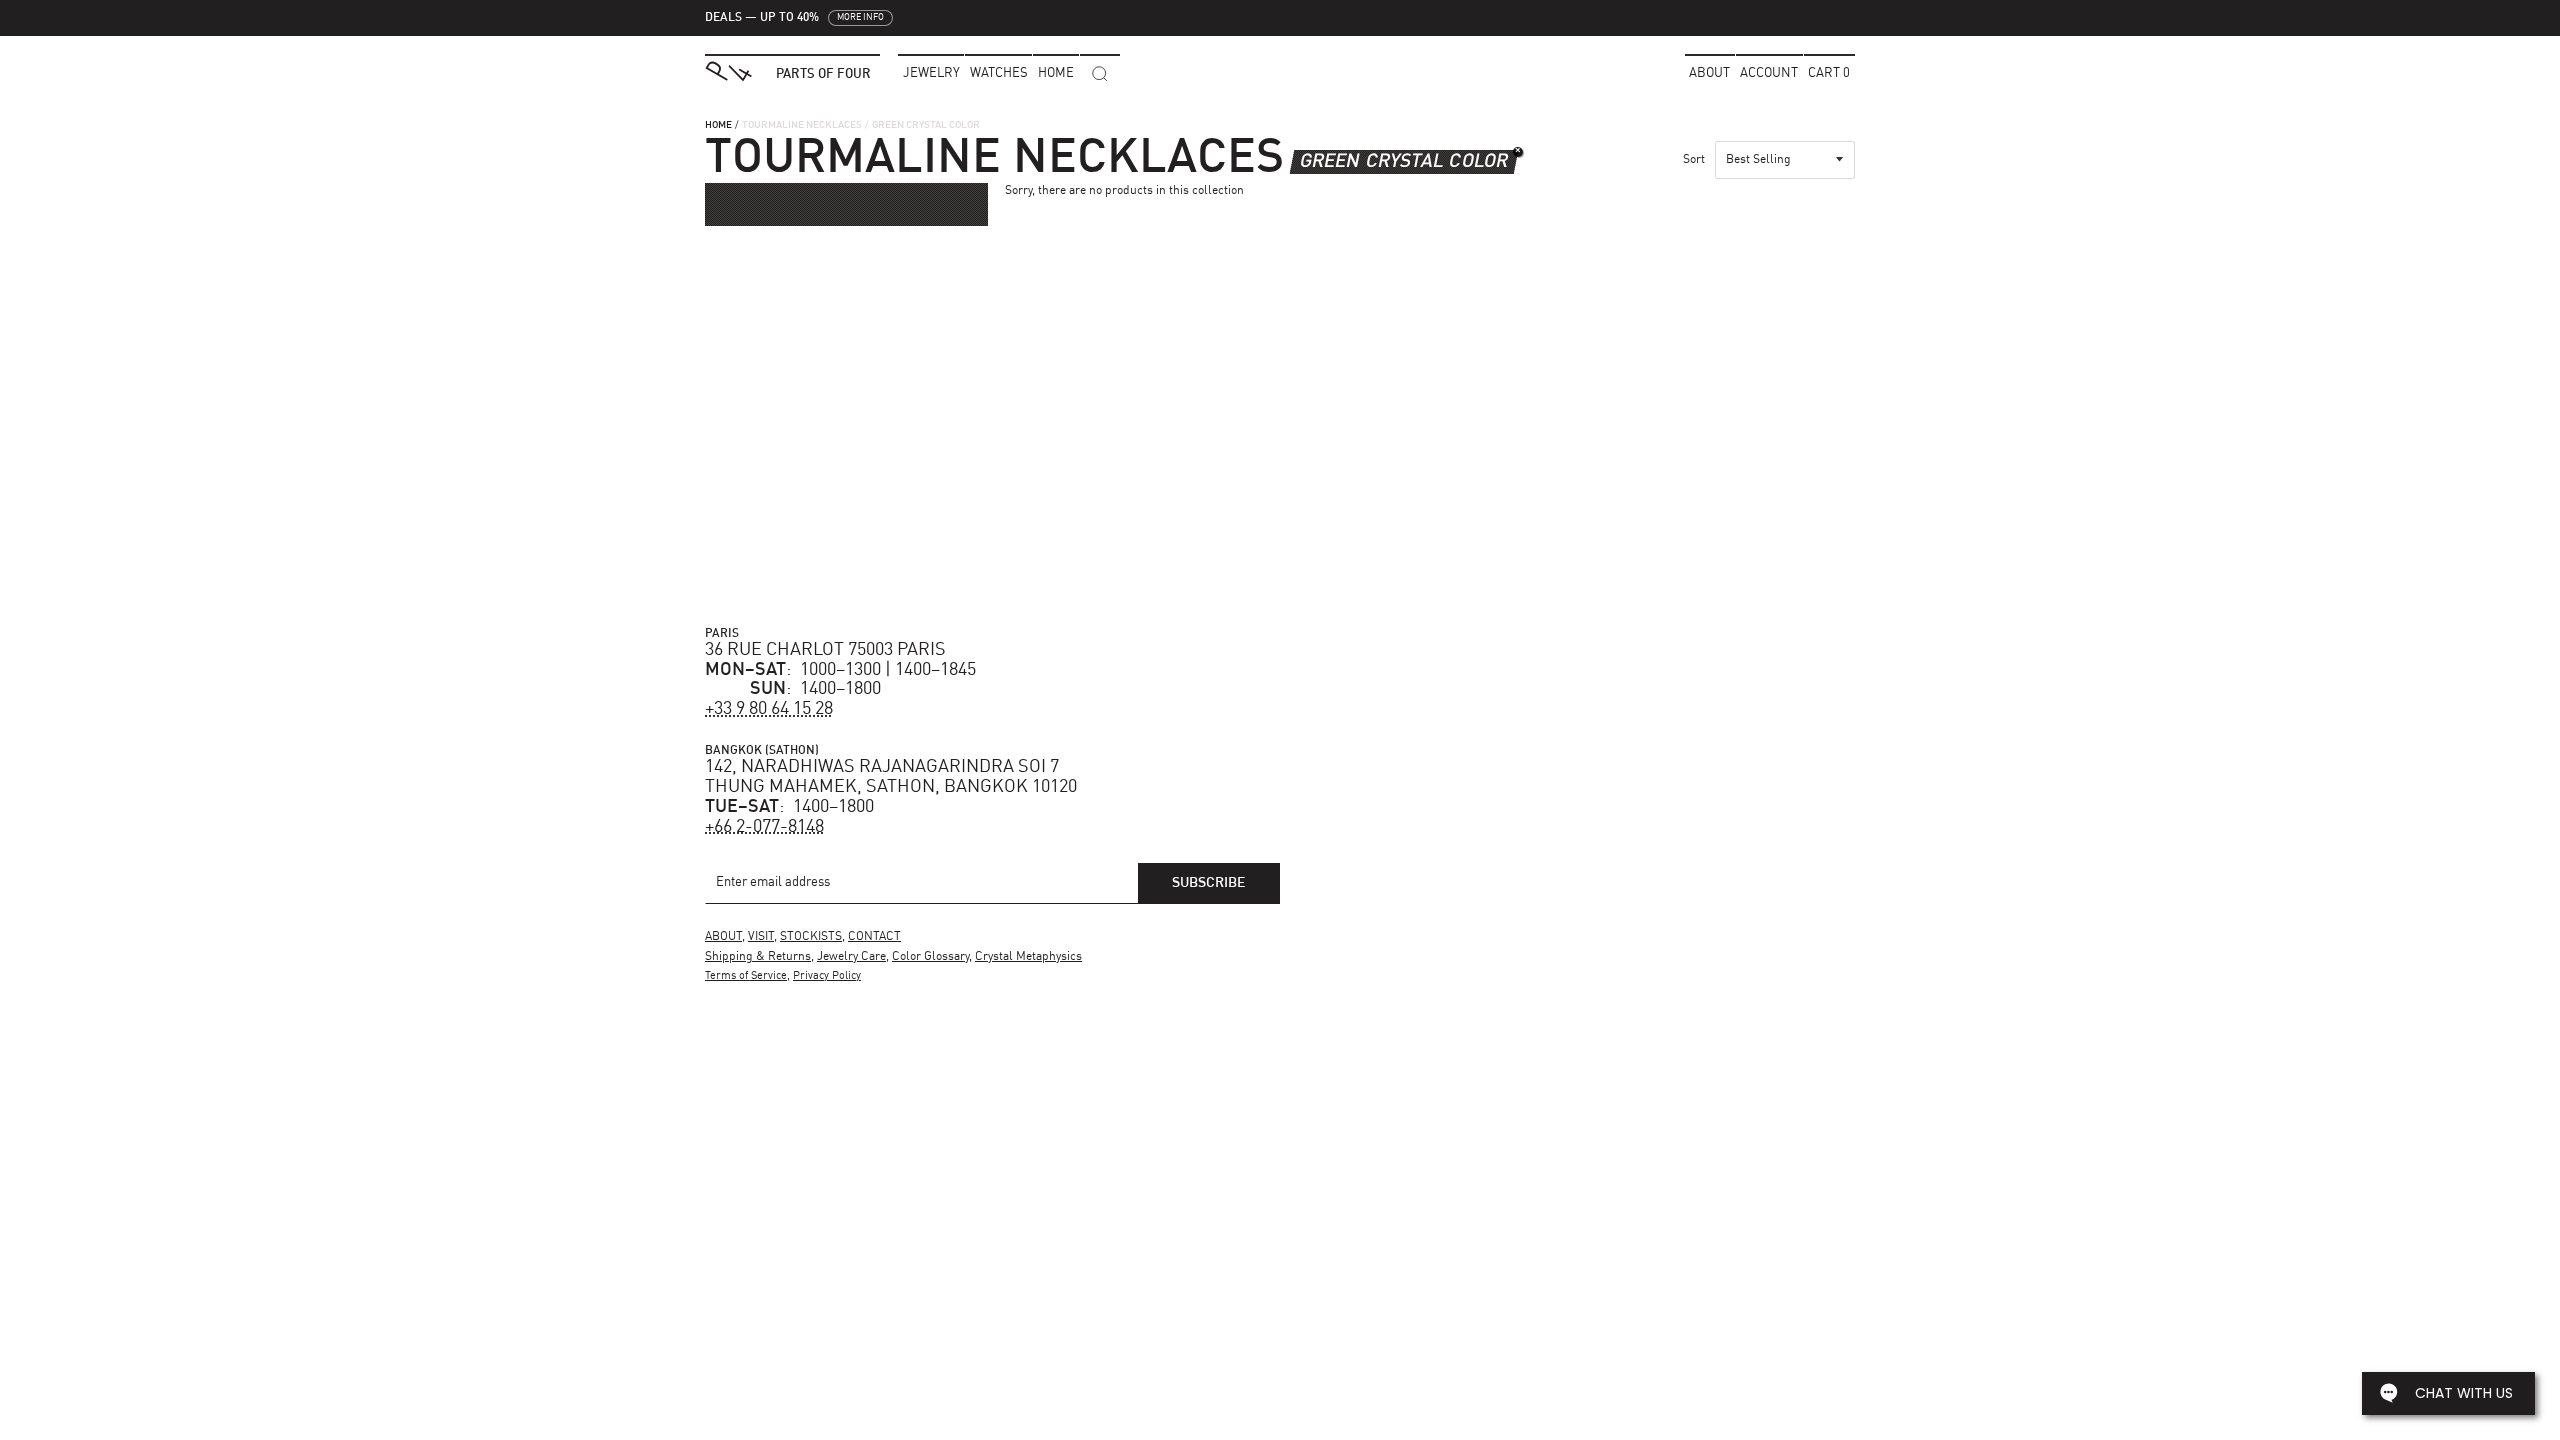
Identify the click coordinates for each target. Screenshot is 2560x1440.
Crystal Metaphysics (1028, 957)
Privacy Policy (827, 976)
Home (718, 125)
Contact (874, 937)
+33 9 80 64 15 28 (769, 709)
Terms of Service (746, 976)
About (1709, 73)
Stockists (811, 937)
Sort (1694, 160)
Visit (761, 937)
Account (1769, 73)
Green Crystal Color (1404, 161)
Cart (1829, 73)
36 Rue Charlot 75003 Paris (825, 650)
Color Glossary (930, 957)
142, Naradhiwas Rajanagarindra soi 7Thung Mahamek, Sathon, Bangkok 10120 (891, 777)
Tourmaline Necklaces (802, 125)
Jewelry (931, 73)
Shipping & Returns (758, 957)
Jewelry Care (851, 957)
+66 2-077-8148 (764, 827)
